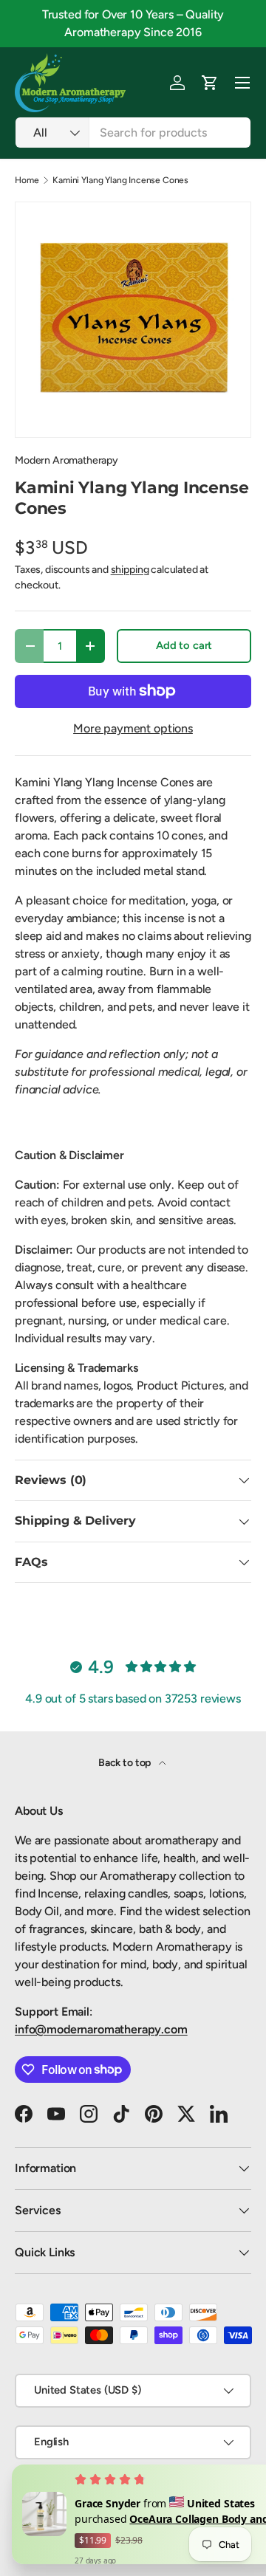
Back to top (126, 1763)
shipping (130, 570)
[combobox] (133, 133)
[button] (210, 83)
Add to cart (184, 645)
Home (27, 180)
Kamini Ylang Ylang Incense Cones (120, 180)
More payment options (133, 728)
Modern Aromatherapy (66, 460)
